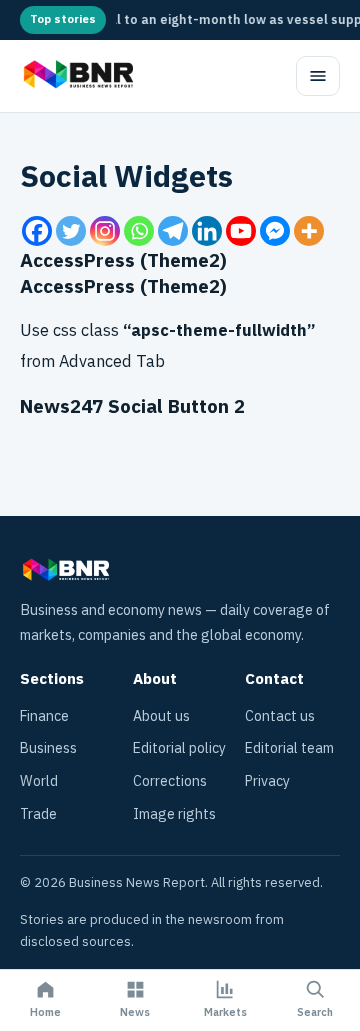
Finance (44, 716)
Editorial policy (179, 748)
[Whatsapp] (139, 231)
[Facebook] (37, 231)
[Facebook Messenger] (275, 231)
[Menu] (318, 76)
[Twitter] (71, 231)
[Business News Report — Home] (76, 76)
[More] (309, 231)
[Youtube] (241, 231)
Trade (38, 814)
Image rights (174, 814)
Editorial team (289, 748)
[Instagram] (105, 231)
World (39, 781)
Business (48, 748)
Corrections (170, 781)
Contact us (280, 716)
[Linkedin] (207, 231)
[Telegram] (173, 231)
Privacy (267, 781)
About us (161, 716)
